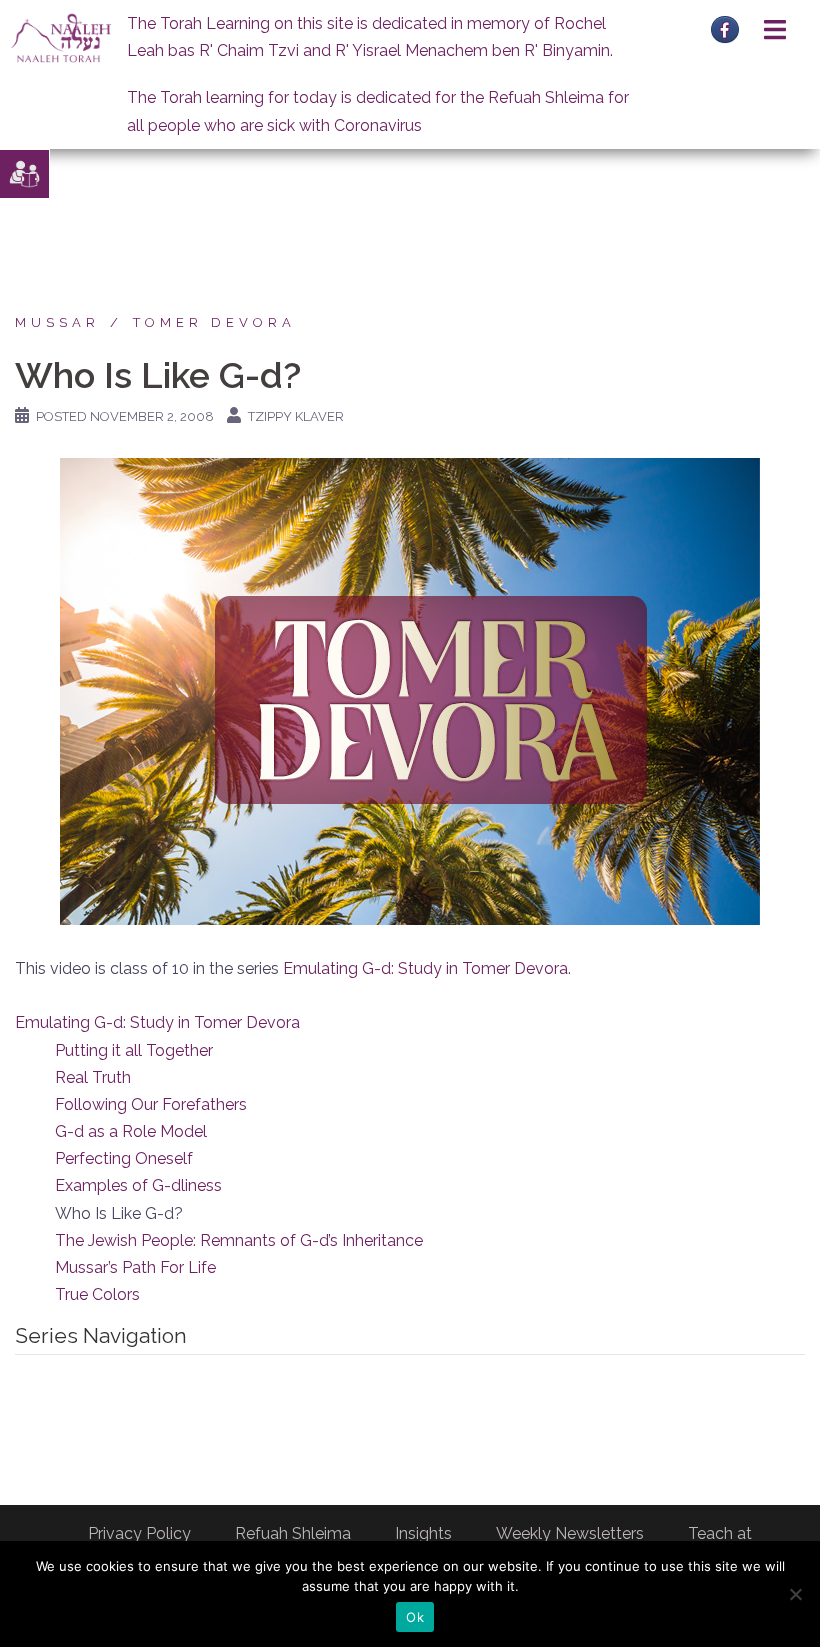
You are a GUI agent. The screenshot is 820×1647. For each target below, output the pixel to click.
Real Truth (93, 1077)
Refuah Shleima (293, 1533)
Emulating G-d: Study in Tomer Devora (425, 968)
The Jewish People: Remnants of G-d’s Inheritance (239, 1240)
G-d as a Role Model (131, 1131)
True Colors (97, 1294)
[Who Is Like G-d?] (410, 690)
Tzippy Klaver (296, 416)
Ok (415, 1617)
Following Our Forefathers (151, 1104)
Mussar (57, 322)
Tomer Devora (214, 322)
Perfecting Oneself (124, 1158)
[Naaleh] (61, 37)
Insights (423, 1533)
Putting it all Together (134, 1050)
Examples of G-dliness (138, 1185)
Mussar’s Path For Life (135, 1267)
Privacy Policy (139, 1533)
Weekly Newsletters (570, 1533)
